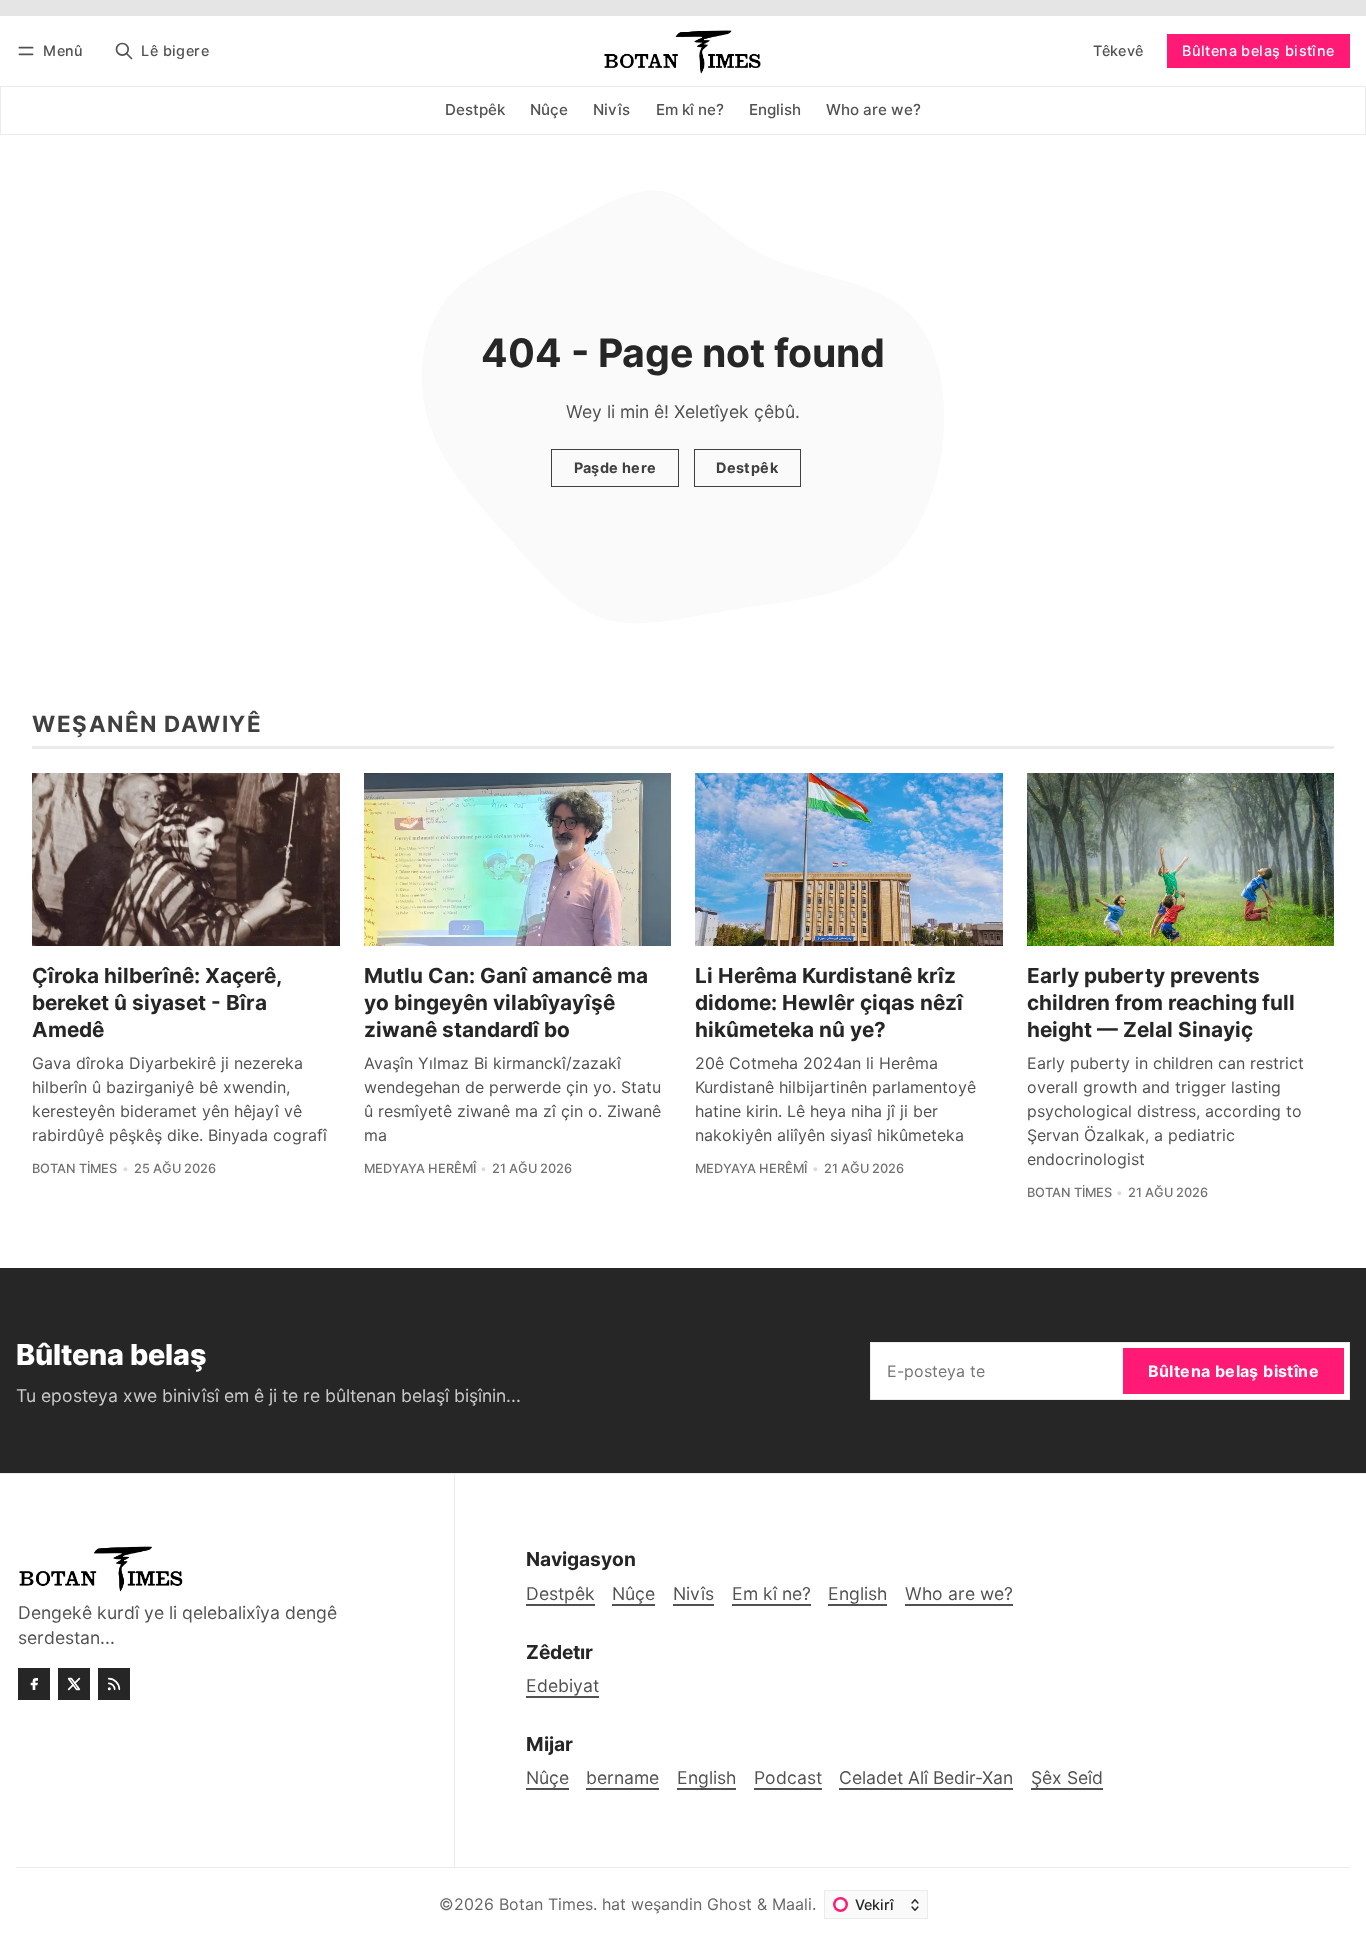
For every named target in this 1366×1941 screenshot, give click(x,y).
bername (622, 1777)
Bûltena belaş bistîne (1258, 50)
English (706, 1777)
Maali (792, 1904)
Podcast (788, 1777)
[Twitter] (74, 1684)
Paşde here (615, 467)
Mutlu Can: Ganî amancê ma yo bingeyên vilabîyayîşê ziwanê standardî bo (506, 1002)
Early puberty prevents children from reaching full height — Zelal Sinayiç (1161, 1002)
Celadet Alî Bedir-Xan (926, 1777)
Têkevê (1118, 50)
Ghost (729, 1904)
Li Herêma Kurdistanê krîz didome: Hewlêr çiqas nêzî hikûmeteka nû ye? (829, 1002)
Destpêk (747, 467)
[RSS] (114, 1684)
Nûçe (547, 1777)
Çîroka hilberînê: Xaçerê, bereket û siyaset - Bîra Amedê (156, 1002)
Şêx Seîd (1067, 1777)
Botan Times (74, 1168)
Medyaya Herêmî (420, 1168)
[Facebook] (34, 1684)
